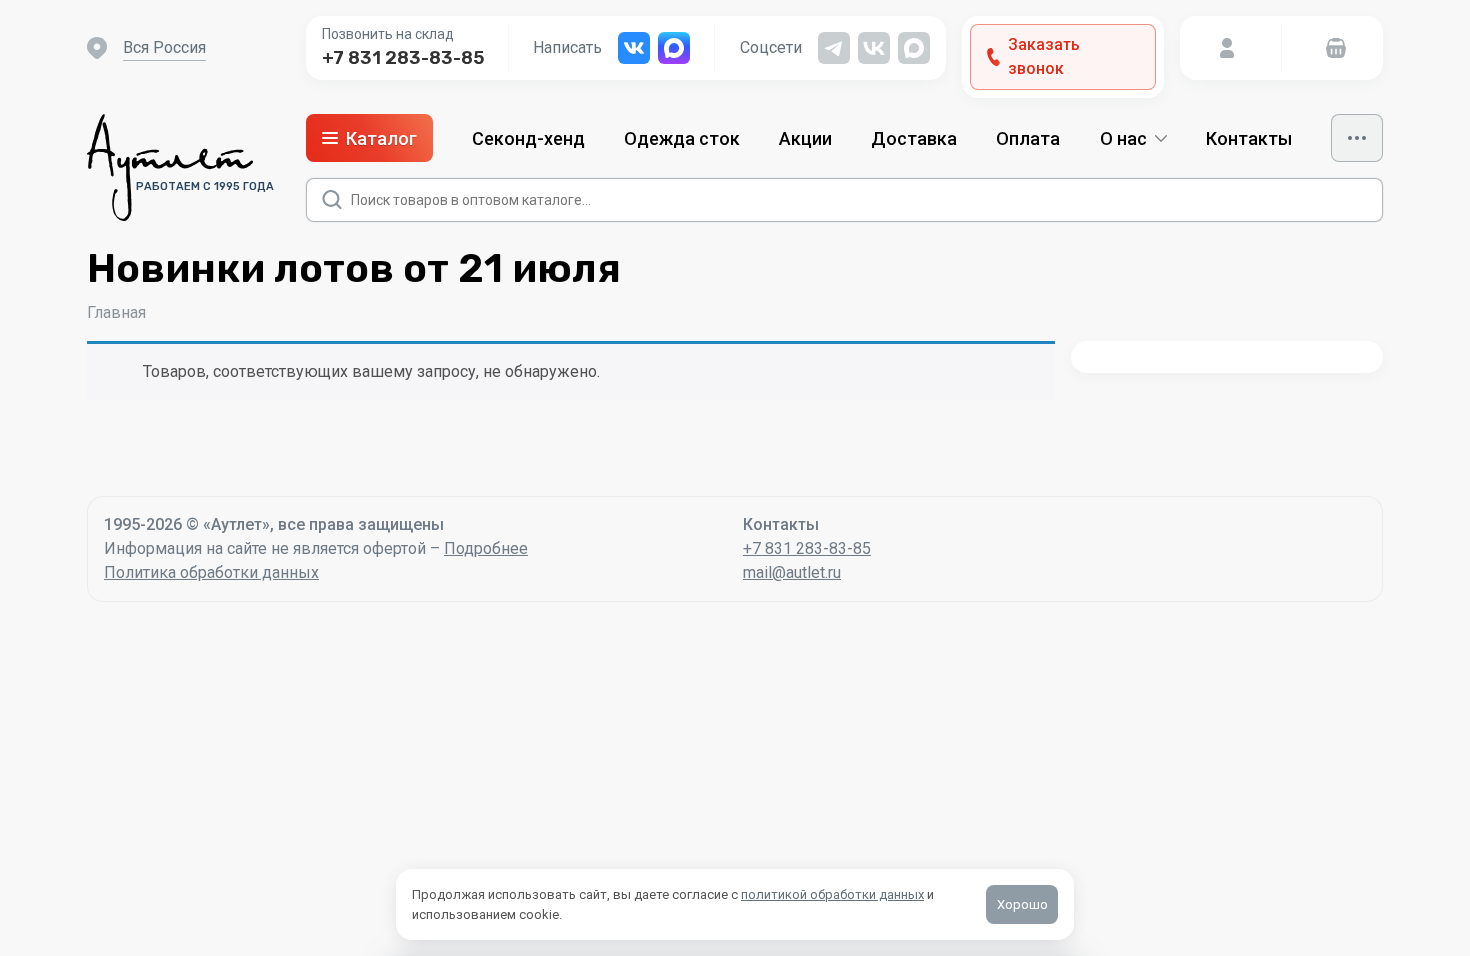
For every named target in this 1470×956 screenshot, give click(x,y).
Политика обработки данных (211, 572)
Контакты (1249, 138)
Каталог (381, 138)
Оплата (1028, 138)
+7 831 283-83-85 (403, 58)
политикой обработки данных (832, 894)
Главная (116, 312)
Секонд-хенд (528, 138)
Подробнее (486, 548)
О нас (1123, 138)
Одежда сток (682, 138)
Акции (805, 138)
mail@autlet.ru (792, 572)
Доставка (914, 138)
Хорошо (1022, 904)
